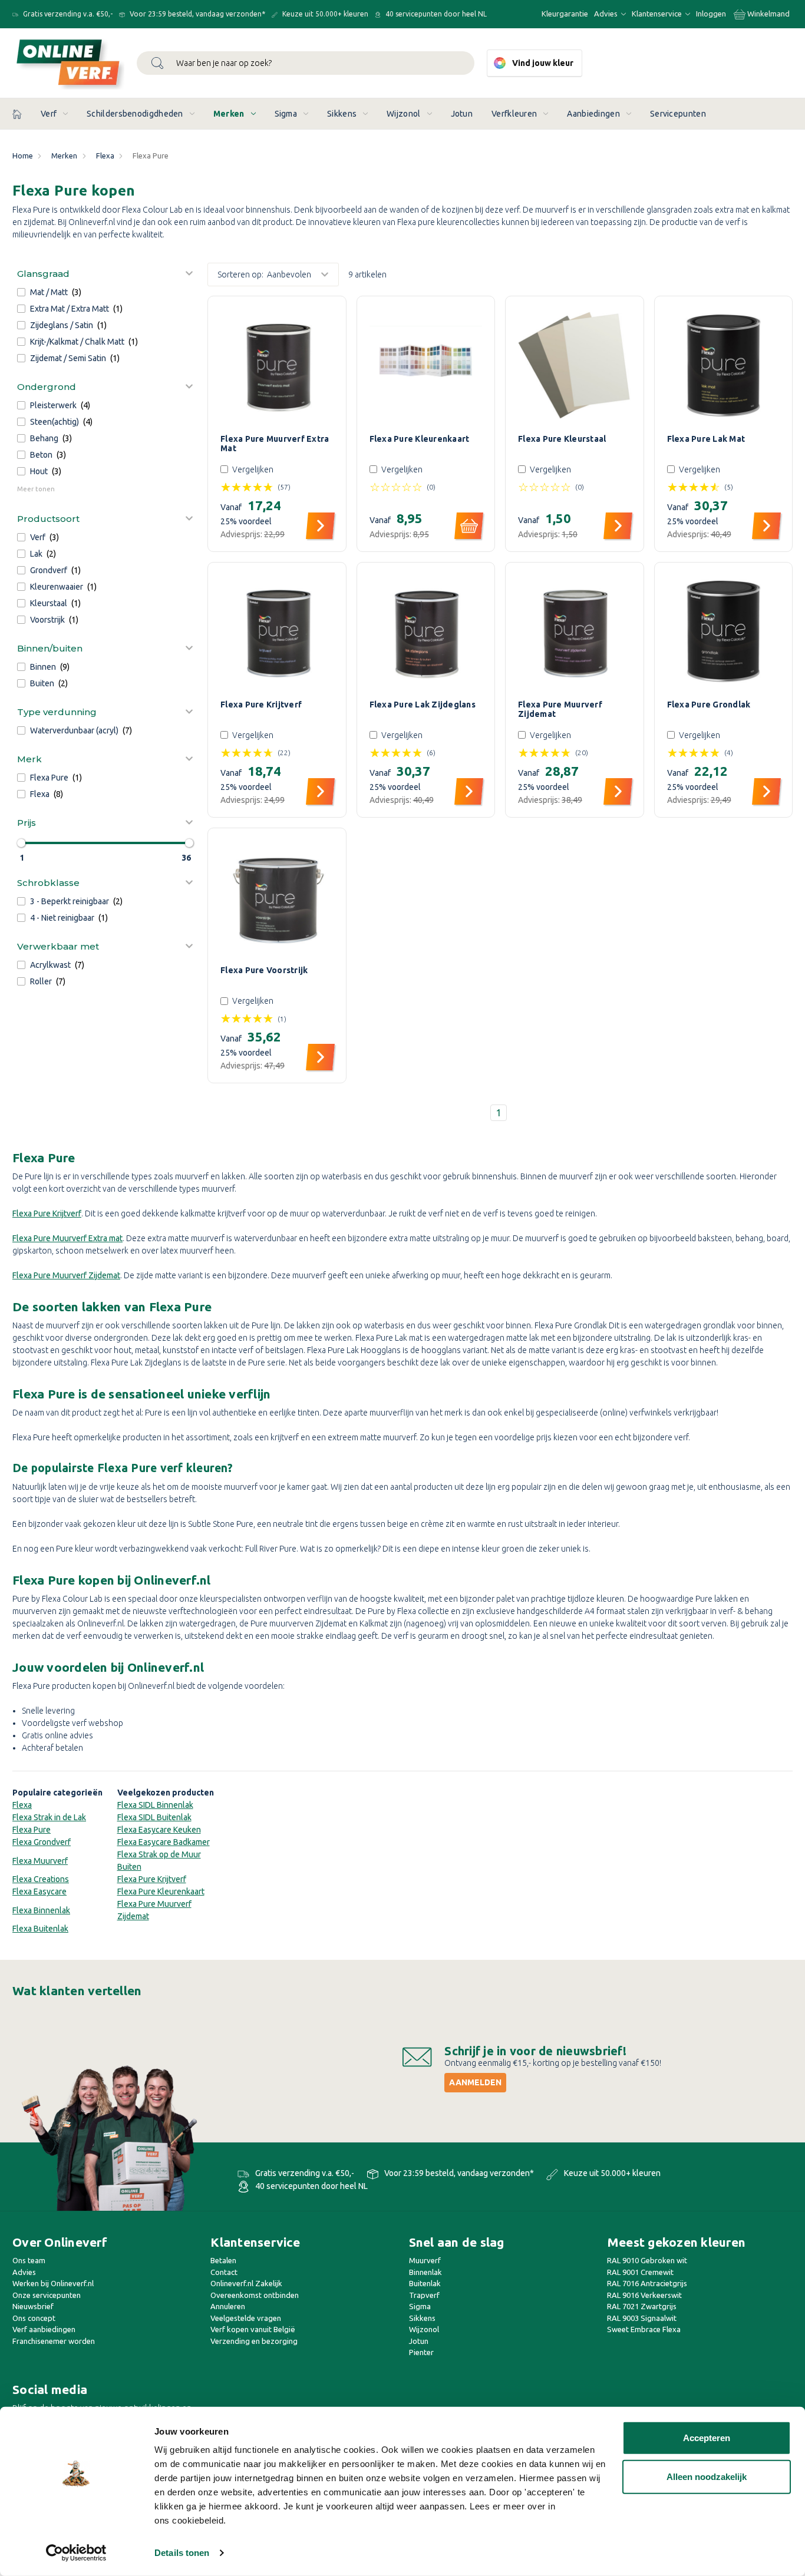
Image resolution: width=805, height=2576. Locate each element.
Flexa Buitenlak (40, 1929)
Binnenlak (425, 2272)
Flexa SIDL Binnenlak (155, 1805)
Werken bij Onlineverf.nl (53, 2283)
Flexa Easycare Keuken (159, 1830)
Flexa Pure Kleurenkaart (420, 439)
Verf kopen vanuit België (253, 2329)
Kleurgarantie (565, 14)
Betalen (223, 2260)
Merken (229, 114)
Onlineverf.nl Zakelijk (246, 2283)
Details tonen (182, 2553)
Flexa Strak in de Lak (49, 1817)
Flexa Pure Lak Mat (706, 439)
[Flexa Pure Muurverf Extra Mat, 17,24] (277, 365)
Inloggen (711, 14)
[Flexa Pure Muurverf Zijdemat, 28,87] (575, 631)
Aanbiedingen (593, 114)
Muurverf (425, 2260)
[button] (105, 273)
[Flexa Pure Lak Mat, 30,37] (724, 365)
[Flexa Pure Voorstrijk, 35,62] (277, 897)
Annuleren (228, 2306)
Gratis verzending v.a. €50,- (67, 14)
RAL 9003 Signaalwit (642, 2318)
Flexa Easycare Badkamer (164, 1842)
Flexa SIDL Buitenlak (154, 1817)
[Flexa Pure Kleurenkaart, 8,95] (426, 365)
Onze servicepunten (47, 2295)
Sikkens (342, 114)
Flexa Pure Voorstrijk (264, 970)
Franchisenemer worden (54, 2341)
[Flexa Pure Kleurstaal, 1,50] (575, 365)
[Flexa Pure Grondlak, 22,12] (724, 631)
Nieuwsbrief (33, 2306)
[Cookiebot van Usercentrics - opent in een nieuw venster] (76, 2553)
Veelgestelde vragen (246, 2318)
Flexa (22, 1805)
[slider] (21, 843)
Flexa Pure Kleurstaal (562, 439)
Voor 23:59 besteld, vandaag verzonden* (197, 14)
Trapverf (424, 2295)
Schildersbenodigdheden (135, 114)
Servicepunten (678, 114)
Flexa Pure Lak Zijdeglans (423, 705)
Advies (607, 14)
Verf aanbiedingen (44, 2329)
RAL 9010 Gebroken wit (647, 2260)
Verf (49, 114)
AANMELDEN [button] (475, 2082)
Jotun (462, 114)
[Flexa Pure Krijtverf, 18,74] (277, 631)
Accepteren (707, 2438)
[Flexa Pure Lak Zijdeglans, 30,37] (426, 631)
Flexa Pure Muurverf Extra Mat (275, 444)
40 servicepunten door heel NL (435, 14)
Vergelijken (253, 469)
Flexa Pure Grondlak (709, 705)
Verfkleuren (514, 114)
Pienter (421, 2352)
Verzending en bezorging (254, 2341)
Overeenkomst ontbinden (255, 2295)
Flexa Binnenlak (41, 1910)
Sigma (286, 114)
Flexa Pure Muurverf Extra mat (67, 1238)
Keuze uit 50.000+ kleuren (324, 14)
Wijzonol (403, 114)
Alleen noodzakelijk (707, 2476)
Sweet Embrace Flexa (644, 2329)
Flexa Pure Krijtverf (261, 705)
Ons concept (34, 2318)
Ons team (29, 2260)
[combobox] (306, 63)
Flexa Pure (32, 1830)
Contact (224, 2272)
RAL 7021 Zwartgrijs (642, 2306)
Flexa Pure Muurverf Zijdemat (560, 709)
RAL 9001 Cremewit (640, 2272)
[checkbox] (105, 292)
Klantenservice (658, 14)
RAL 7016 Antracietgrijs (647, 2283)
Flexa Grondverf (42, 1842)
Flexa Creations (41, 1879)
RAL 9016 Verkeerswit (644, 2295)
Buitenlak (425, 2283)
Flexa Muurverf (40, 1861)
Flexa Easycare (39, 1892)
